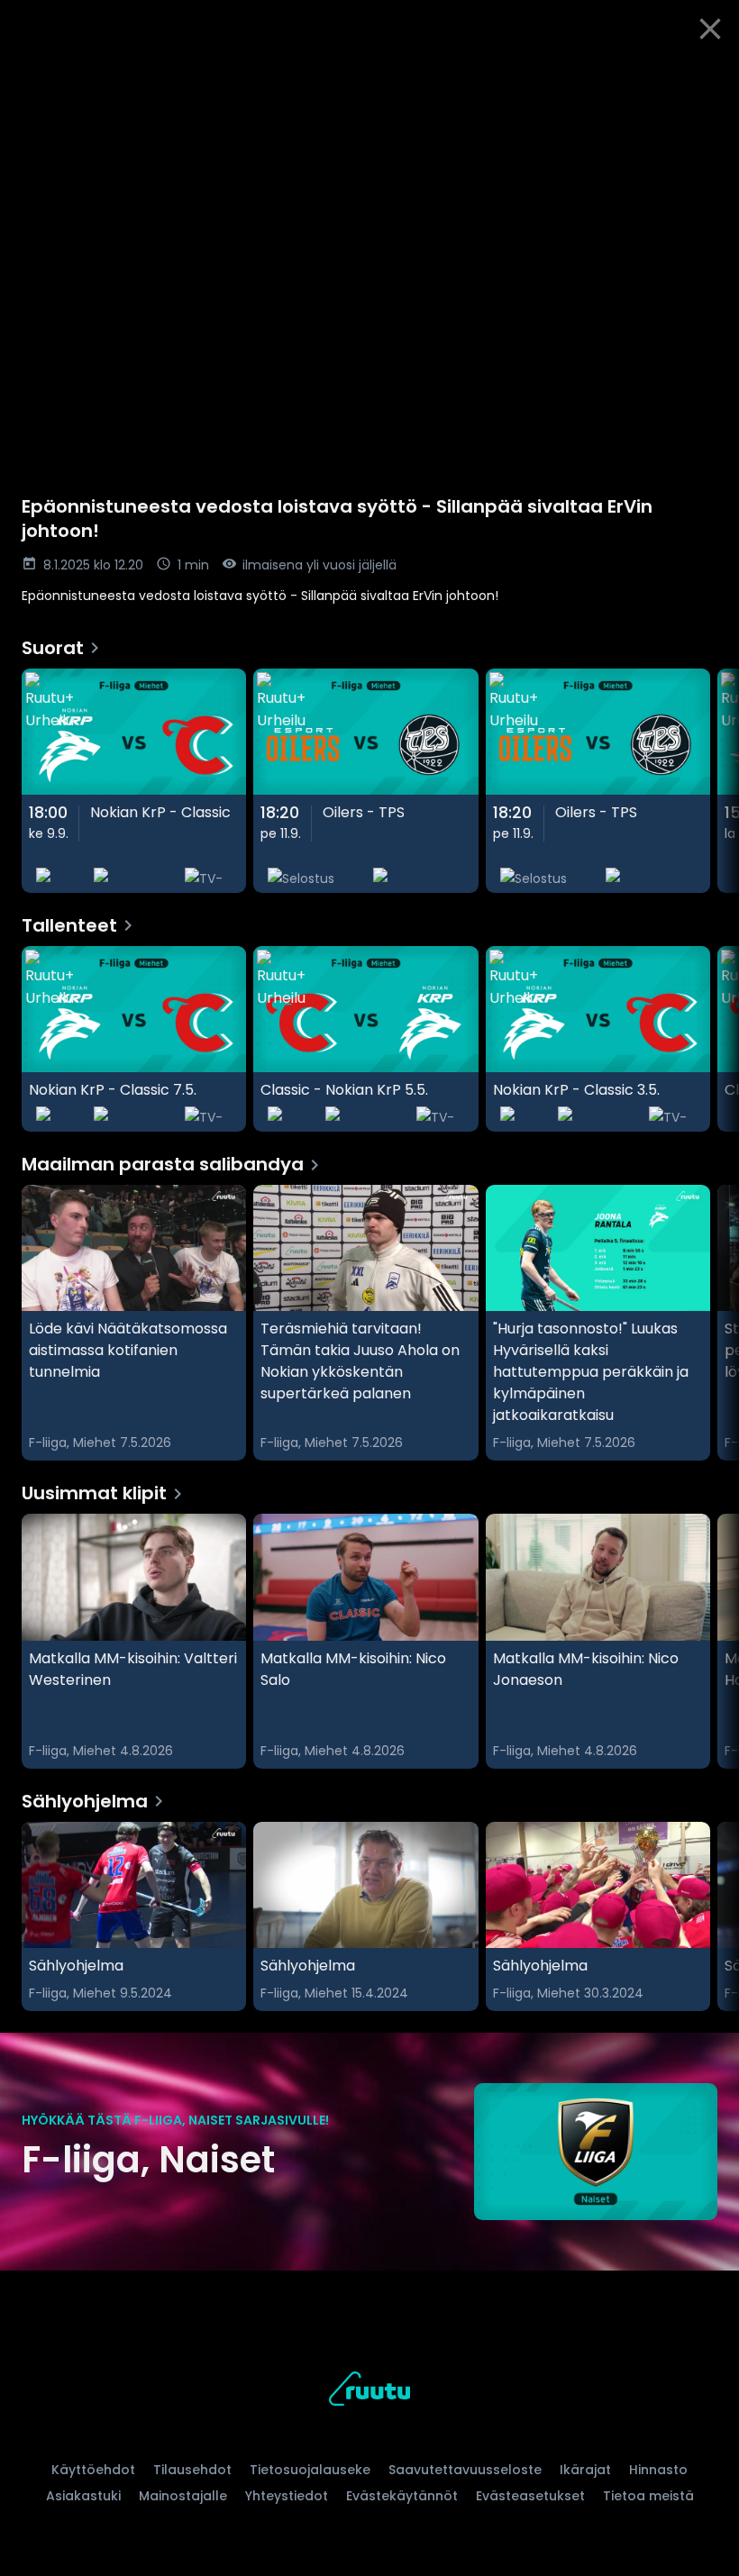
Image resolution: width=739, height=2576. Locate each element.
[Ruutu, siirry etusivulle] (369, 2392)
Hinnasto (658, 2470)
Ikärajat (585, 2470)
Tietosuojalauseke (310, 2470)
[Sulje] (710, 29)
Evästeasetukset (530, 2496)
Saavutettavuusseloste (465, 2470)
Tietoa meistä (648, 2496)
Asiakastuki (83, 2496)
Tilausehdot (192, 2470)
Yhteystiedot (287, 2496)
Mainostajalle (183, 2496)
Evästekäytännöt (402, 2496)
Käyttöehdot (93, 2470)
